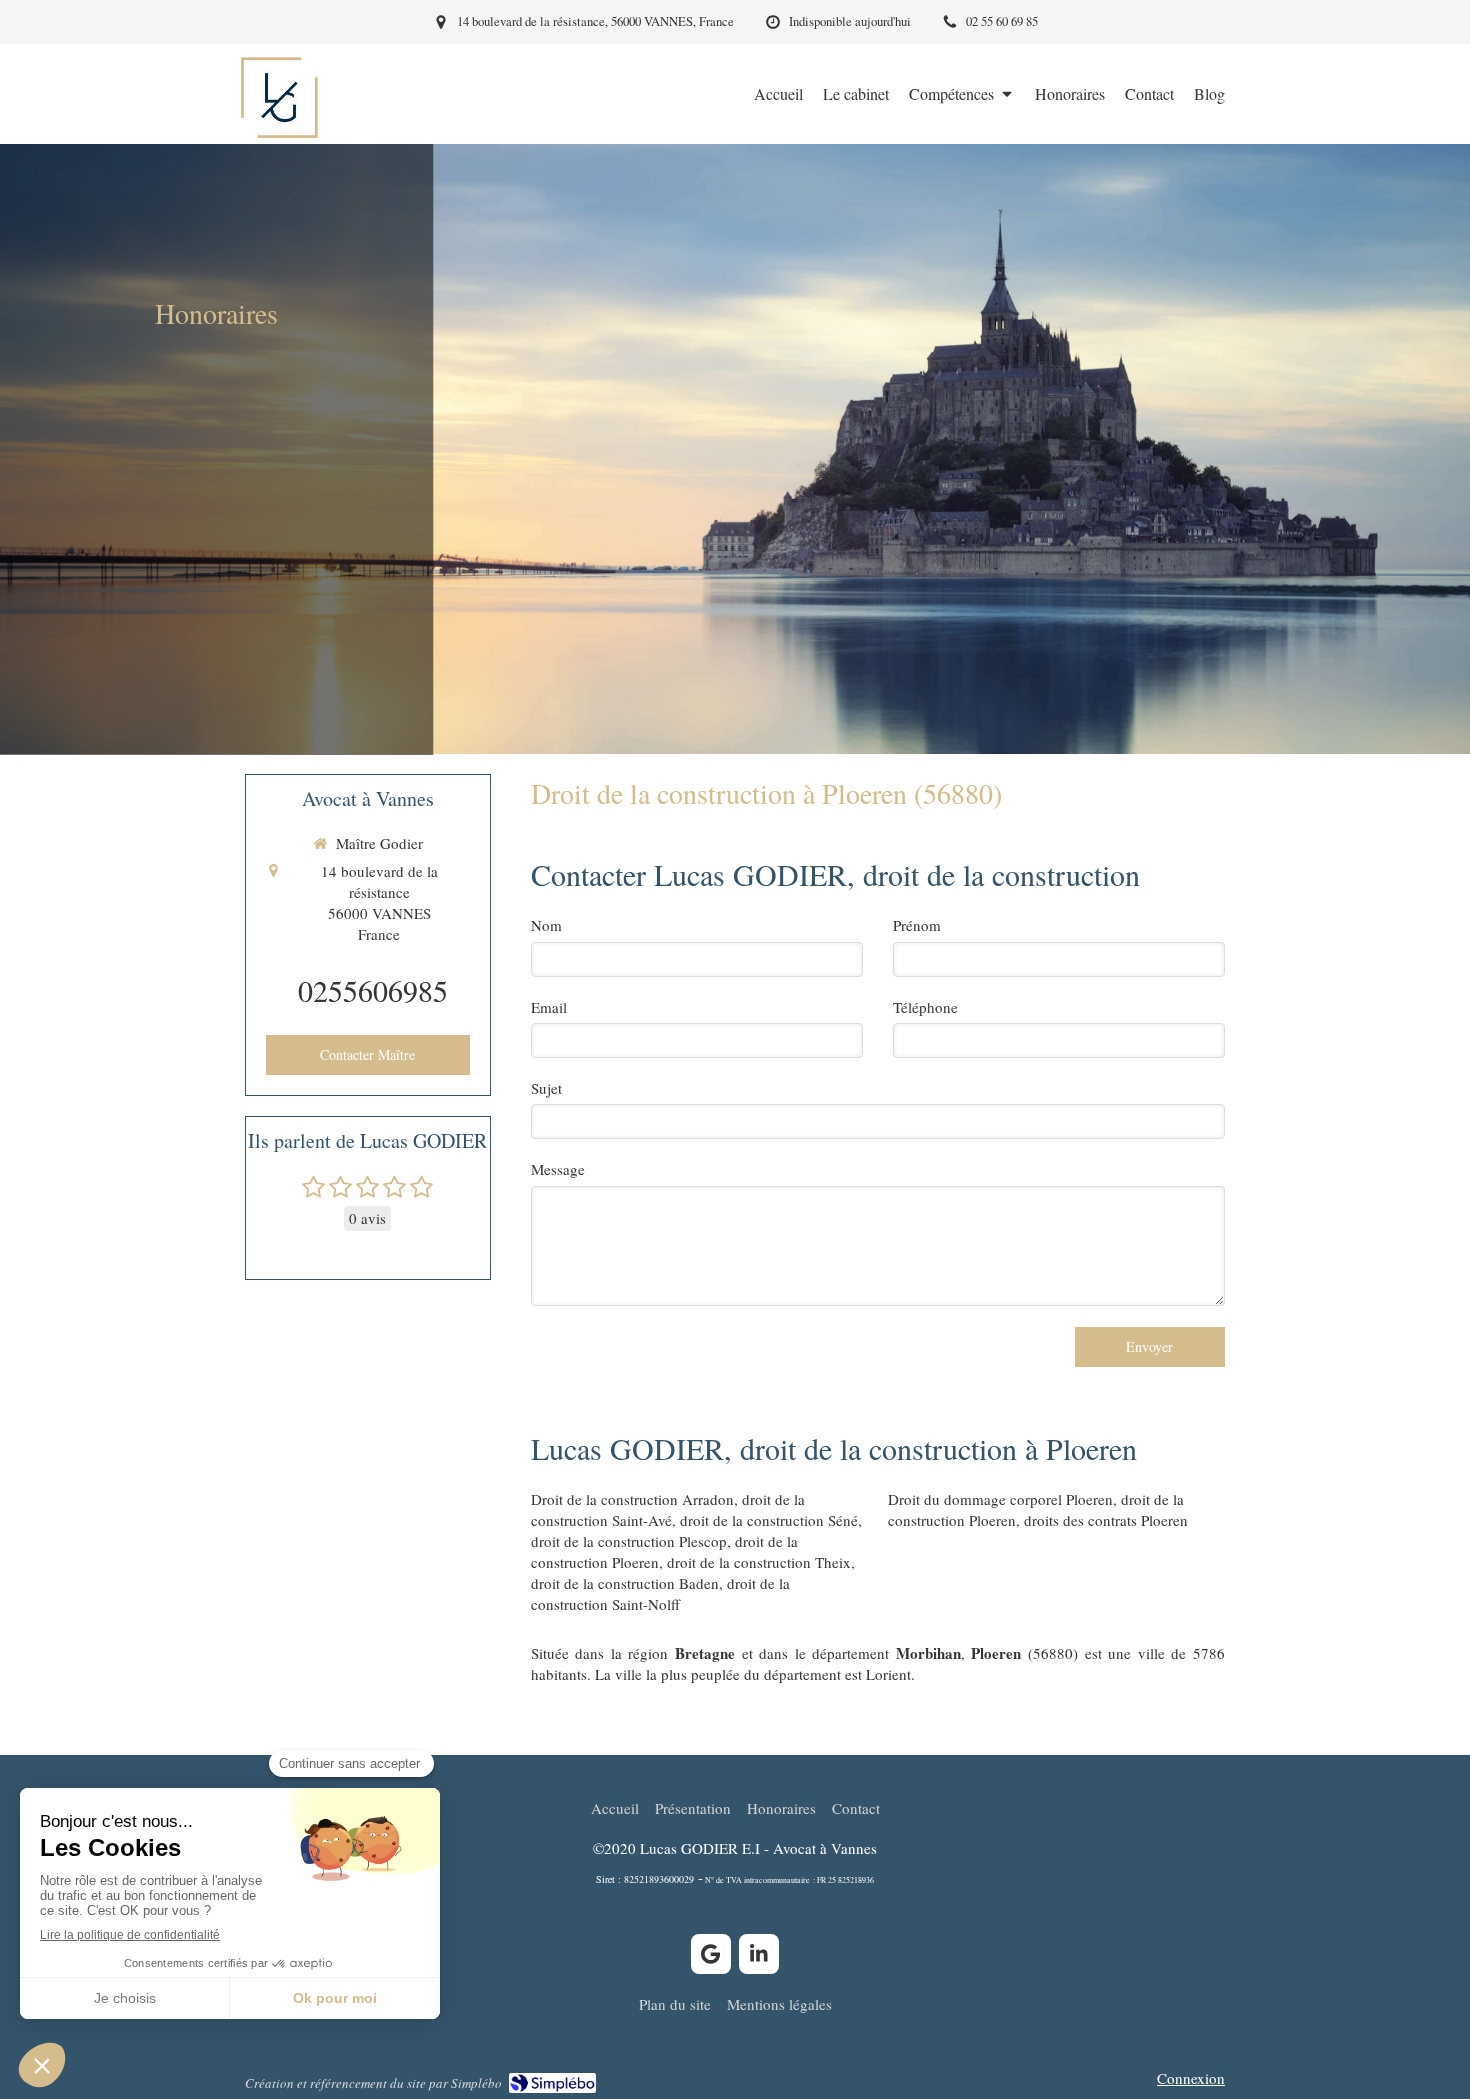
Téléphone (925, 1007)
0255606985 (373, 990)
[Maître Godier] (278, 136)
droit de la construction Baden (625, 1583)
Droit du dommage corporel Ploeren (1000, 1499)
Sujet (546, 1088)
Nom (546, 925)
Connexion (1191, 2078)
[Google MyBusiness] (711, 1954)
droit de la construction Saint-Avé (668, 1509)
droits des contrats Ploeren (1106, 1520)
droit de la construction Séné (769, 1520)
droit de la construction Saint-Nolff (660, 1593)
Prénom (917, 925)
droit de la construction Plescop (629, 1541)
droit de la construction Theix (759, 1562)
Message (558, 1169)
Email (549, 1007)
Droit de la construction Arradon (632, 1499)
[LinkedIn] (759, 1954)
